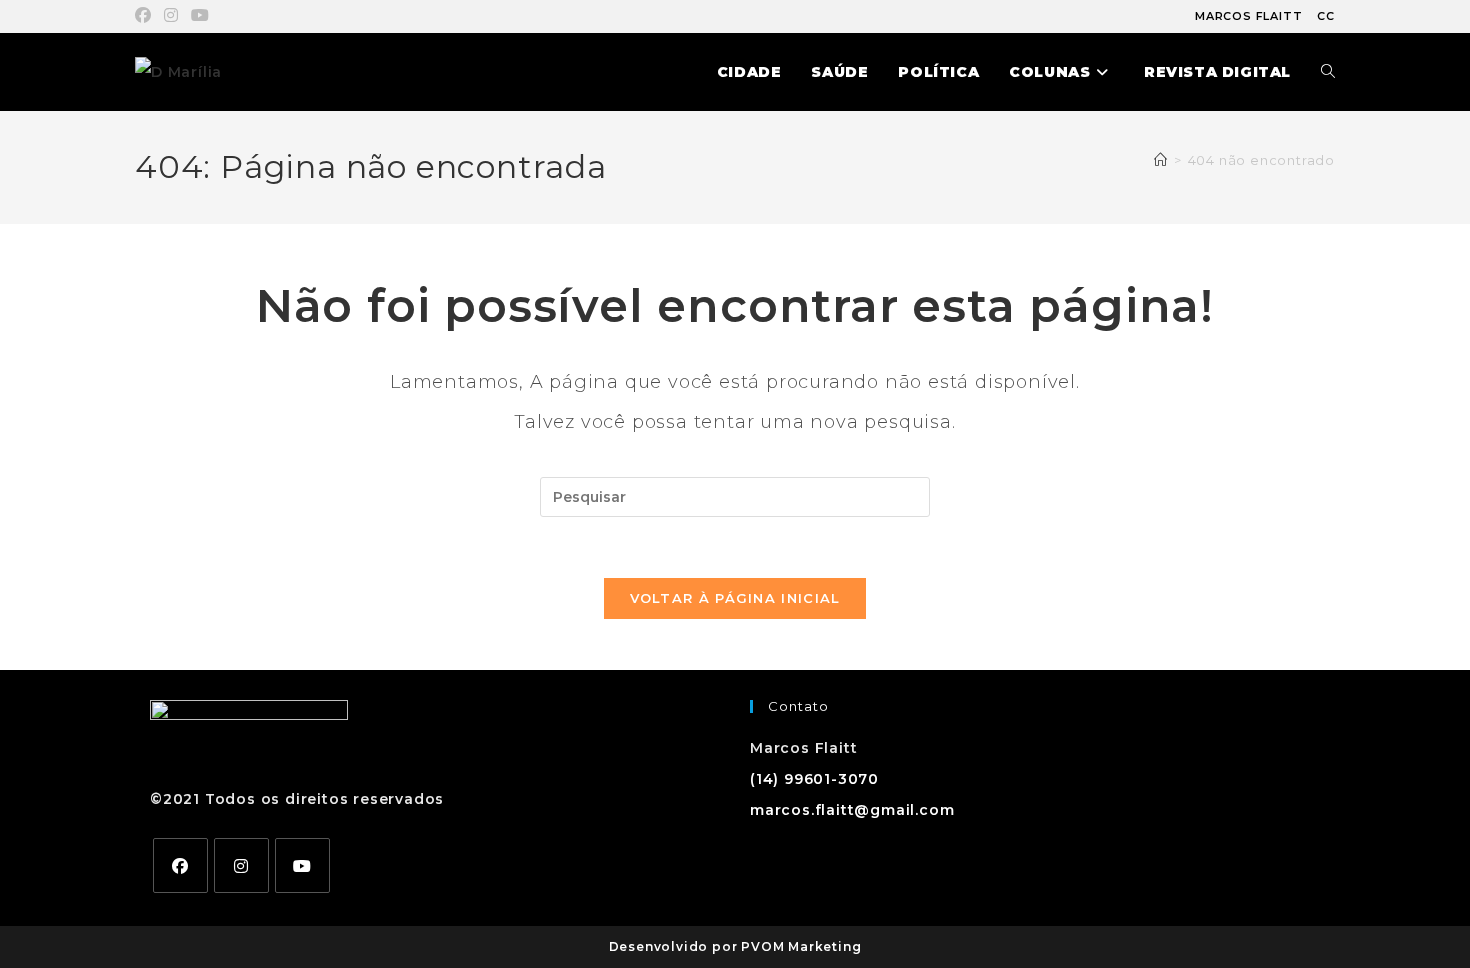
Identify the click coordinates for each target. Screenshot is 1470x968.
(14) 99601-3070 (814, 779)
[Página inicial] (1161, 160)
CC (1326, 16)
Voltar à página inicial (735, 598)
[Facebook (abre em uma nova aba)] (146, 16)
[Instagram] (241, 865)
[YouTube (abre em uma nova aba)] (200, 16)
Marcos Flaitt (1248, 16)
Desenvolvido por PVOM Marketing (735, 946)
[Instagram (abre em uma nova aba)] (171, 16)
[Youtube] (302, 865)
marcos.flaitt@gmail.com (852, 810)
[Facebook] (180, 865)
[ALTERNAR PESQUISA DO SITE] (1328, 72)
